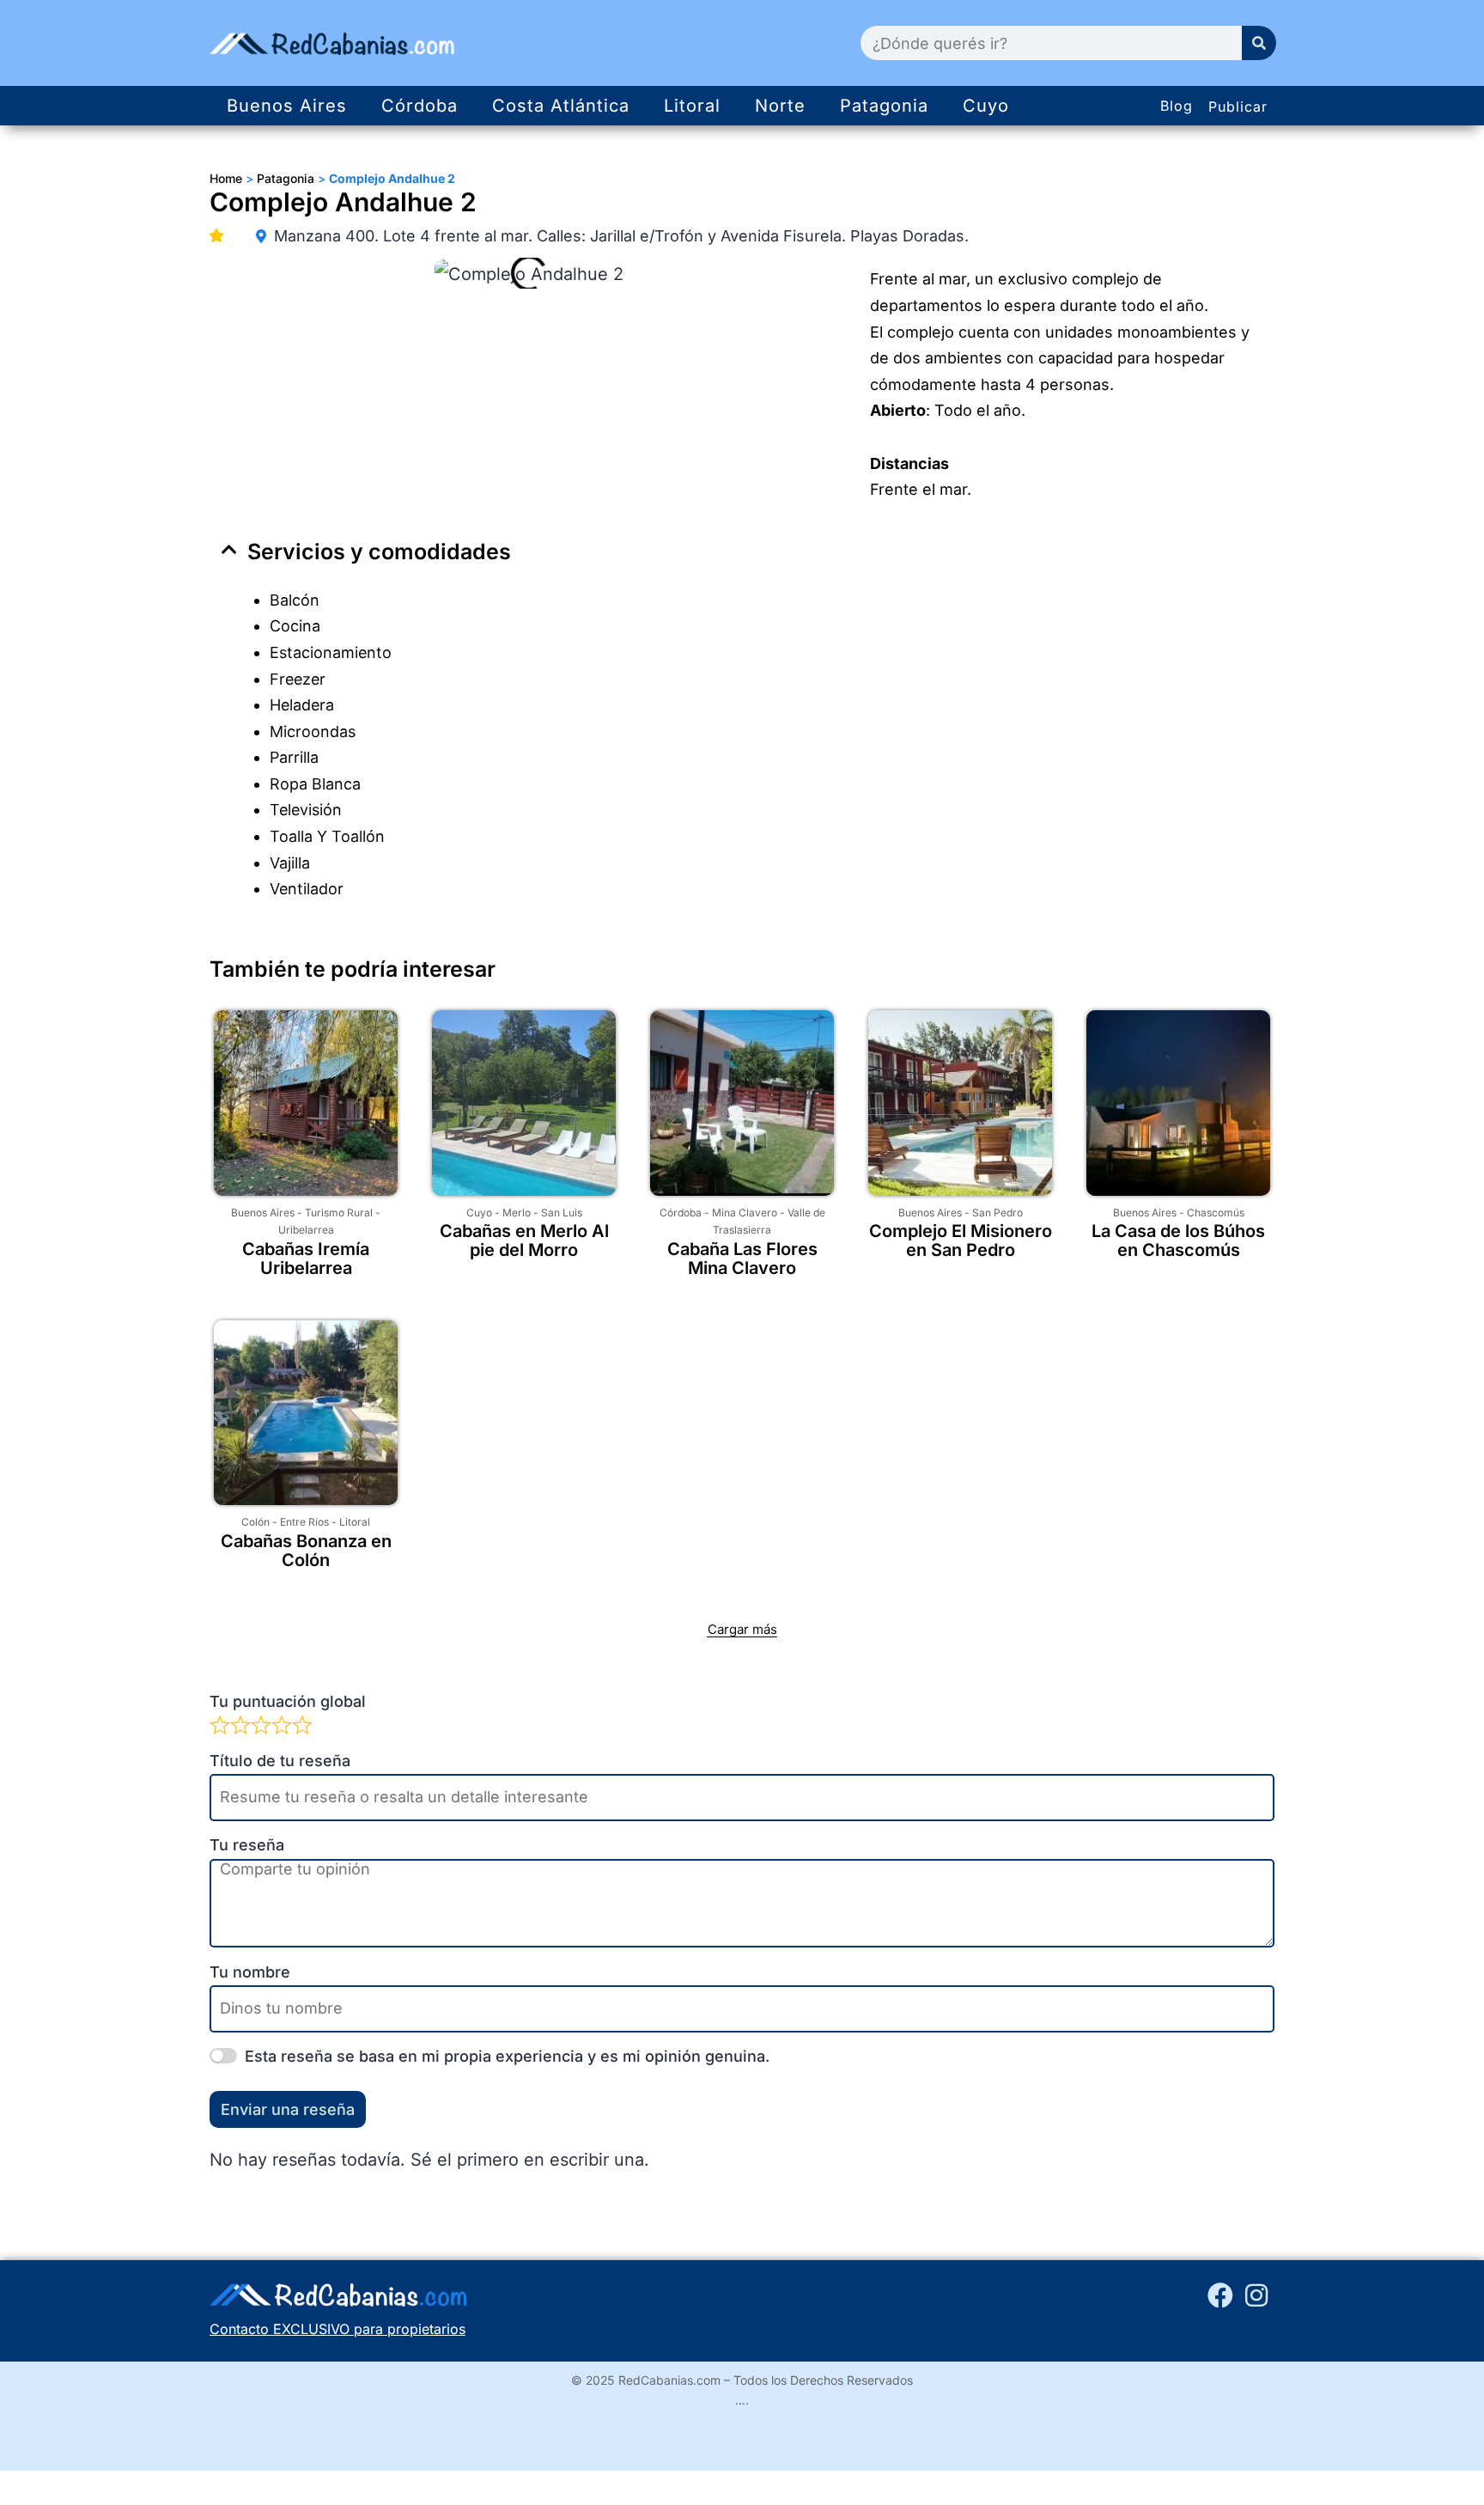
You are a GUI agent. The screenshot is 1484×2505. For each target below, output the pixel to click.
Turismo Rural (339, 1213)
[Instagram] (1256, 2295)
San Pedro (997, 1213)
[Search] (1259, 43)
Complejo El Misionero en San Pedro (961, 1240)
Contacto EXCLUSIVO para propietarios (338, 2329)
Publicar (1238, 107)
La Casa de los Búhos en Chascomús (1178, 1240)
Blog (1177, 106)
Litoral (692, 106)
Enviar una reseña (288, 2109)
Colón (255, 1522)
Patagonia (884, 106)
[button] (742, 552)
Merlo (517, 1213)
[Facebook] (1220, 2295)
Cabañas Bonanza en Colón (306, 1551)
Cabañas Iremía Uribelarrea (306, 1259)
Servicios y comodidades (379, 552)
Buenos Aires (287, 106)
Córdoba (420, 106)
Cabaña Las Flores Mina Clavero (742, 1259)
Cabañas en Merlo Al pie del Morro (524, 1240)
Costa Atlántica (561, 106)
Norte (780, 106)
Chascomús (1216, 1213)
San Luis (562, 1213)
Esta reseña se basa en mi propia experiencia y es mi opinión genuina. (507, 2056)
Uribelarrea (306, 1230)
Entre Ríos (304, 1522)
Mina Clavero (745, 1213)
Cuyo (986, 106)
